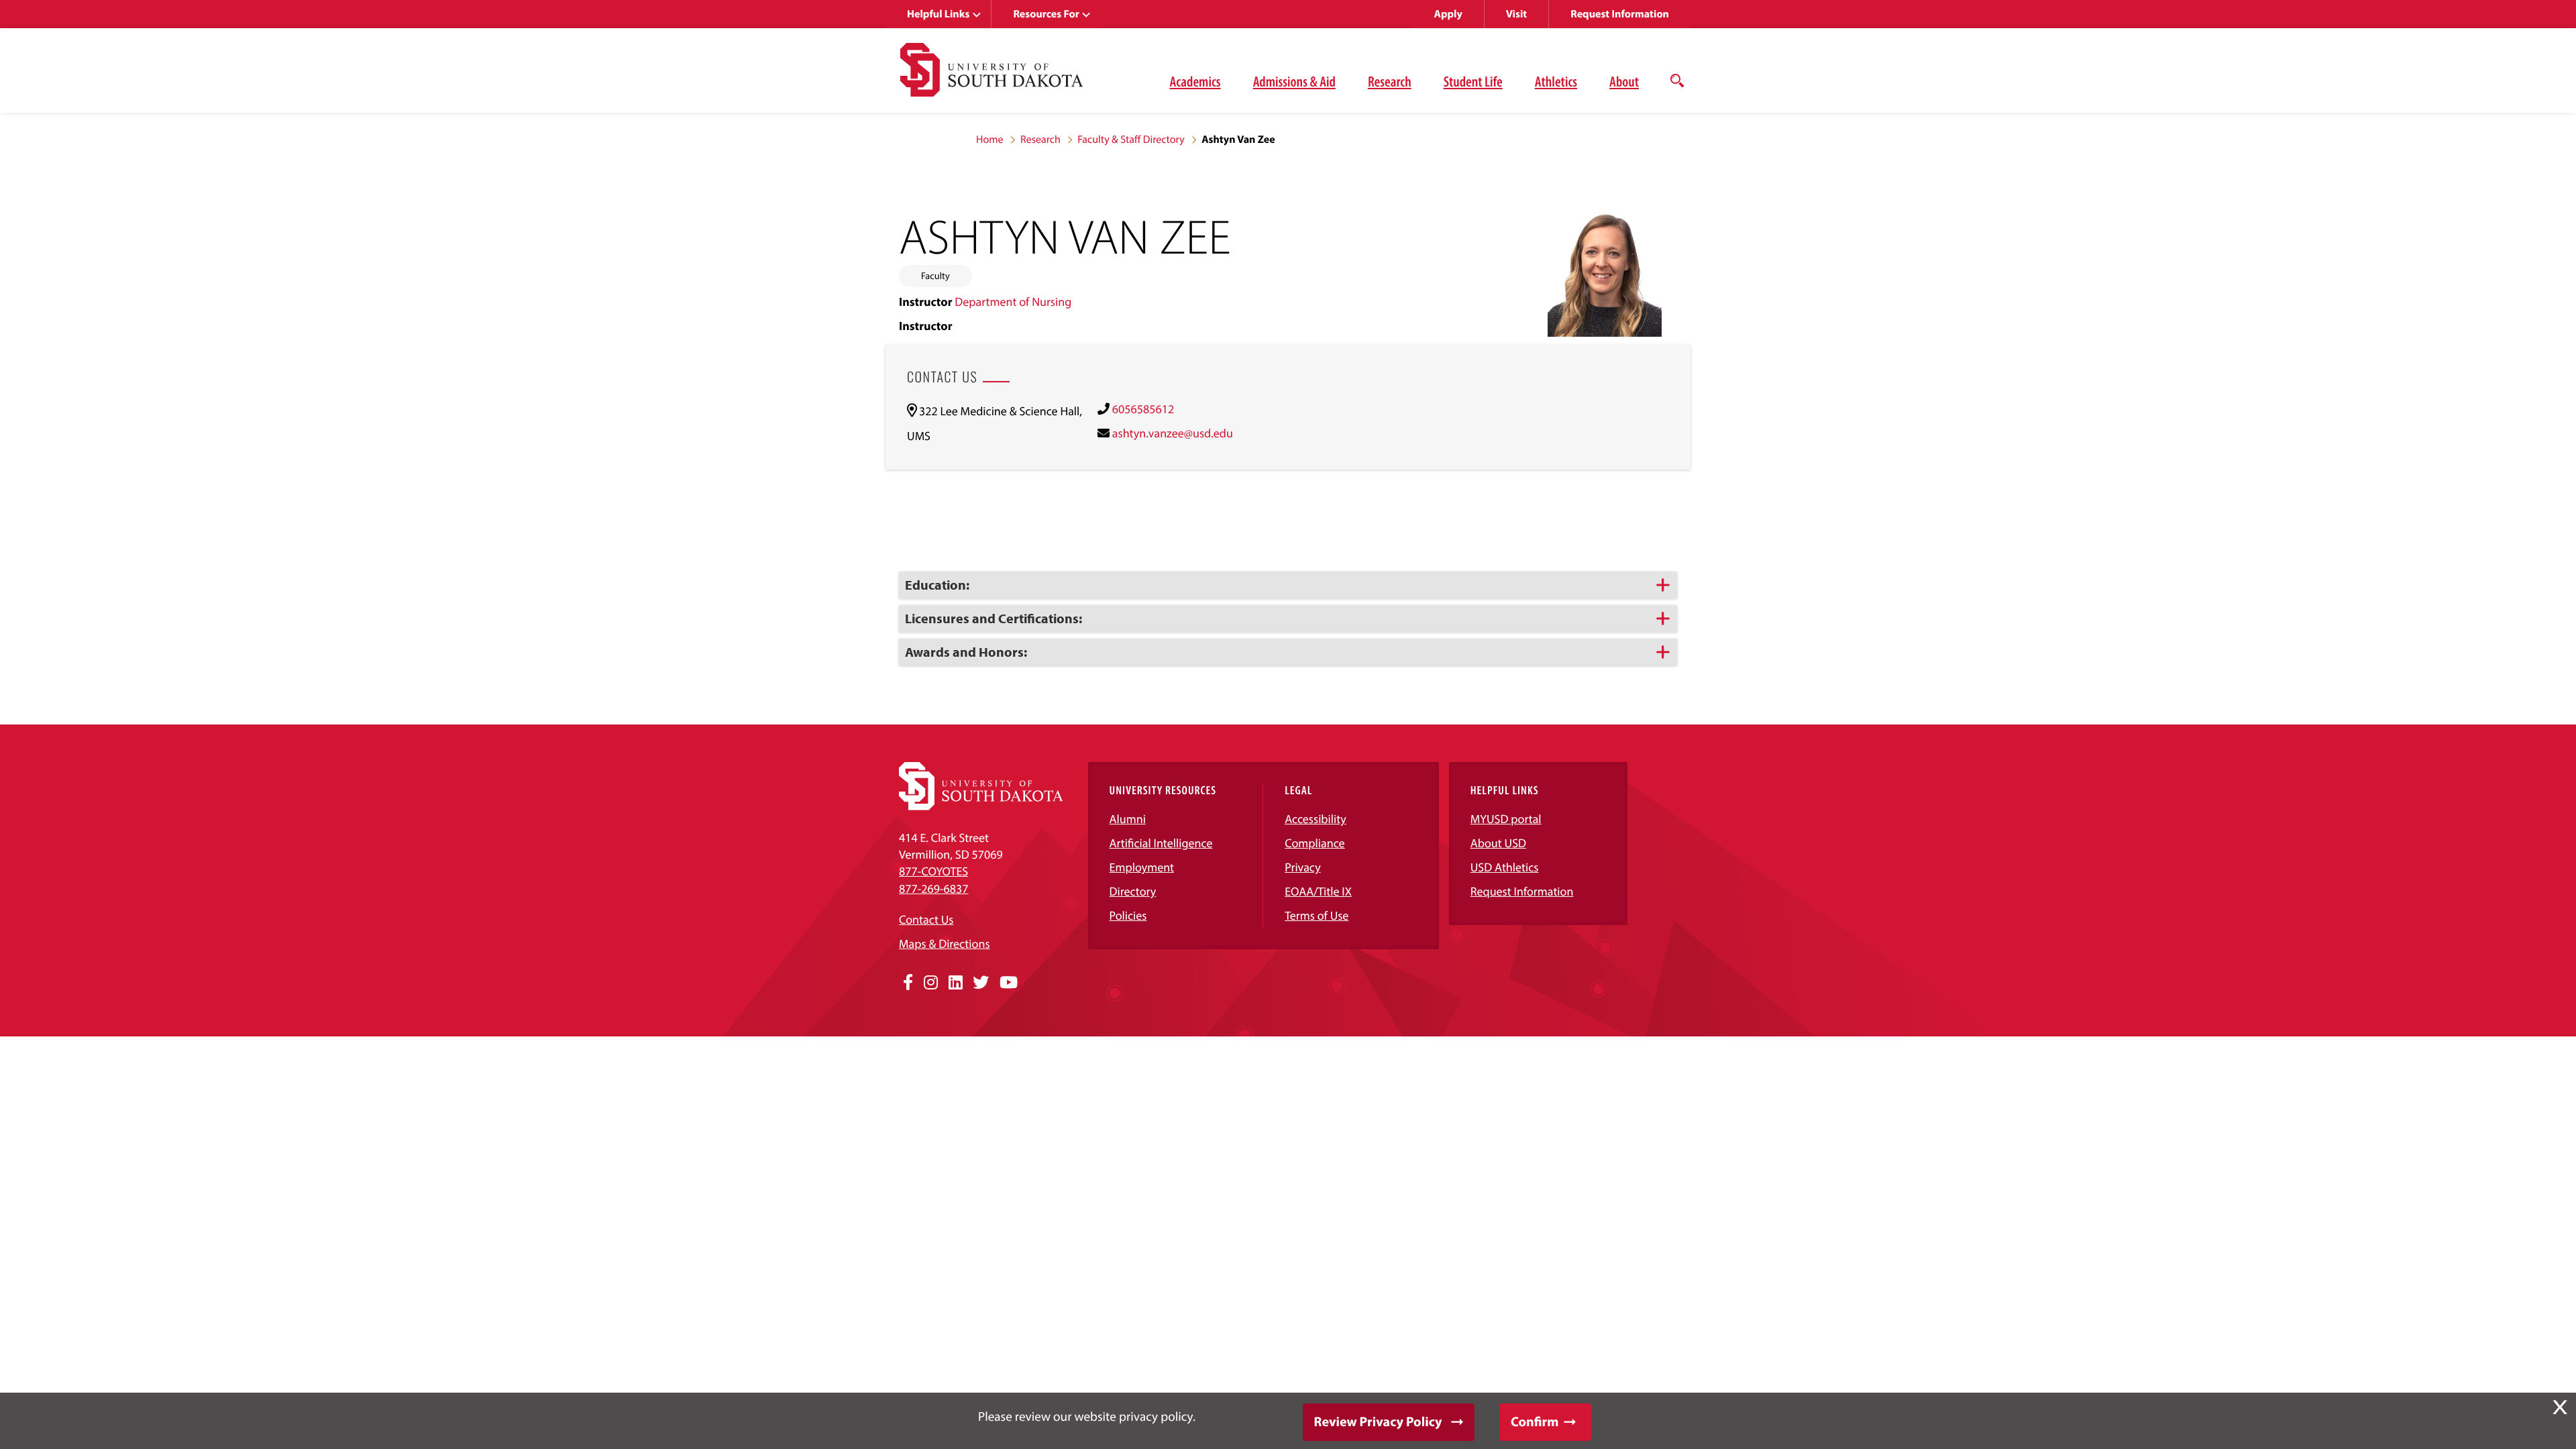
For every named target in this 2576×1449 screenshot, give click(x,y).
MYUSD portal (1506, 819)
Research (1390, 81)
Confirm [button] (1535, 1422)
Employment (1142, 867)
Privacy (1303, 867)
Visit (1516, 14)
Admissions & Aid (1294, 81)
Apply (1448, 14)
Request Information (1620, 14)
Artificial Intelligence (1161, 843)
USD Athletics (1505, 867)
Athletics (1556, 81)
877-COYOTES (933, 871)
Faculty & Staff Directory (1131, 140)
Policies (1128, 915)
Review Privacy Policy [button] (1378, 1422)
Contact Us (926, 919)
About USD (1498, 843)
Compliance (1314, 843)
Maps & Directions (945, 944)
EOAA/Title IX (1318, 891)
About (1624, 81)
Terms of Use (1317, 915)
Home (990, 140)
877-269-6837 (933, 889)
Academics (1195, 81)
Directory (1133, 891)
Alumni (1128, 819)
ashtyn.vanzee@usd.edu (1173, 433)
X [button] (2560, 1407)
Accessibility (1316, 819)
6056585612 (1143, 409)
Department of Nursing (1013, 302)
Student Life (1473, 81)
